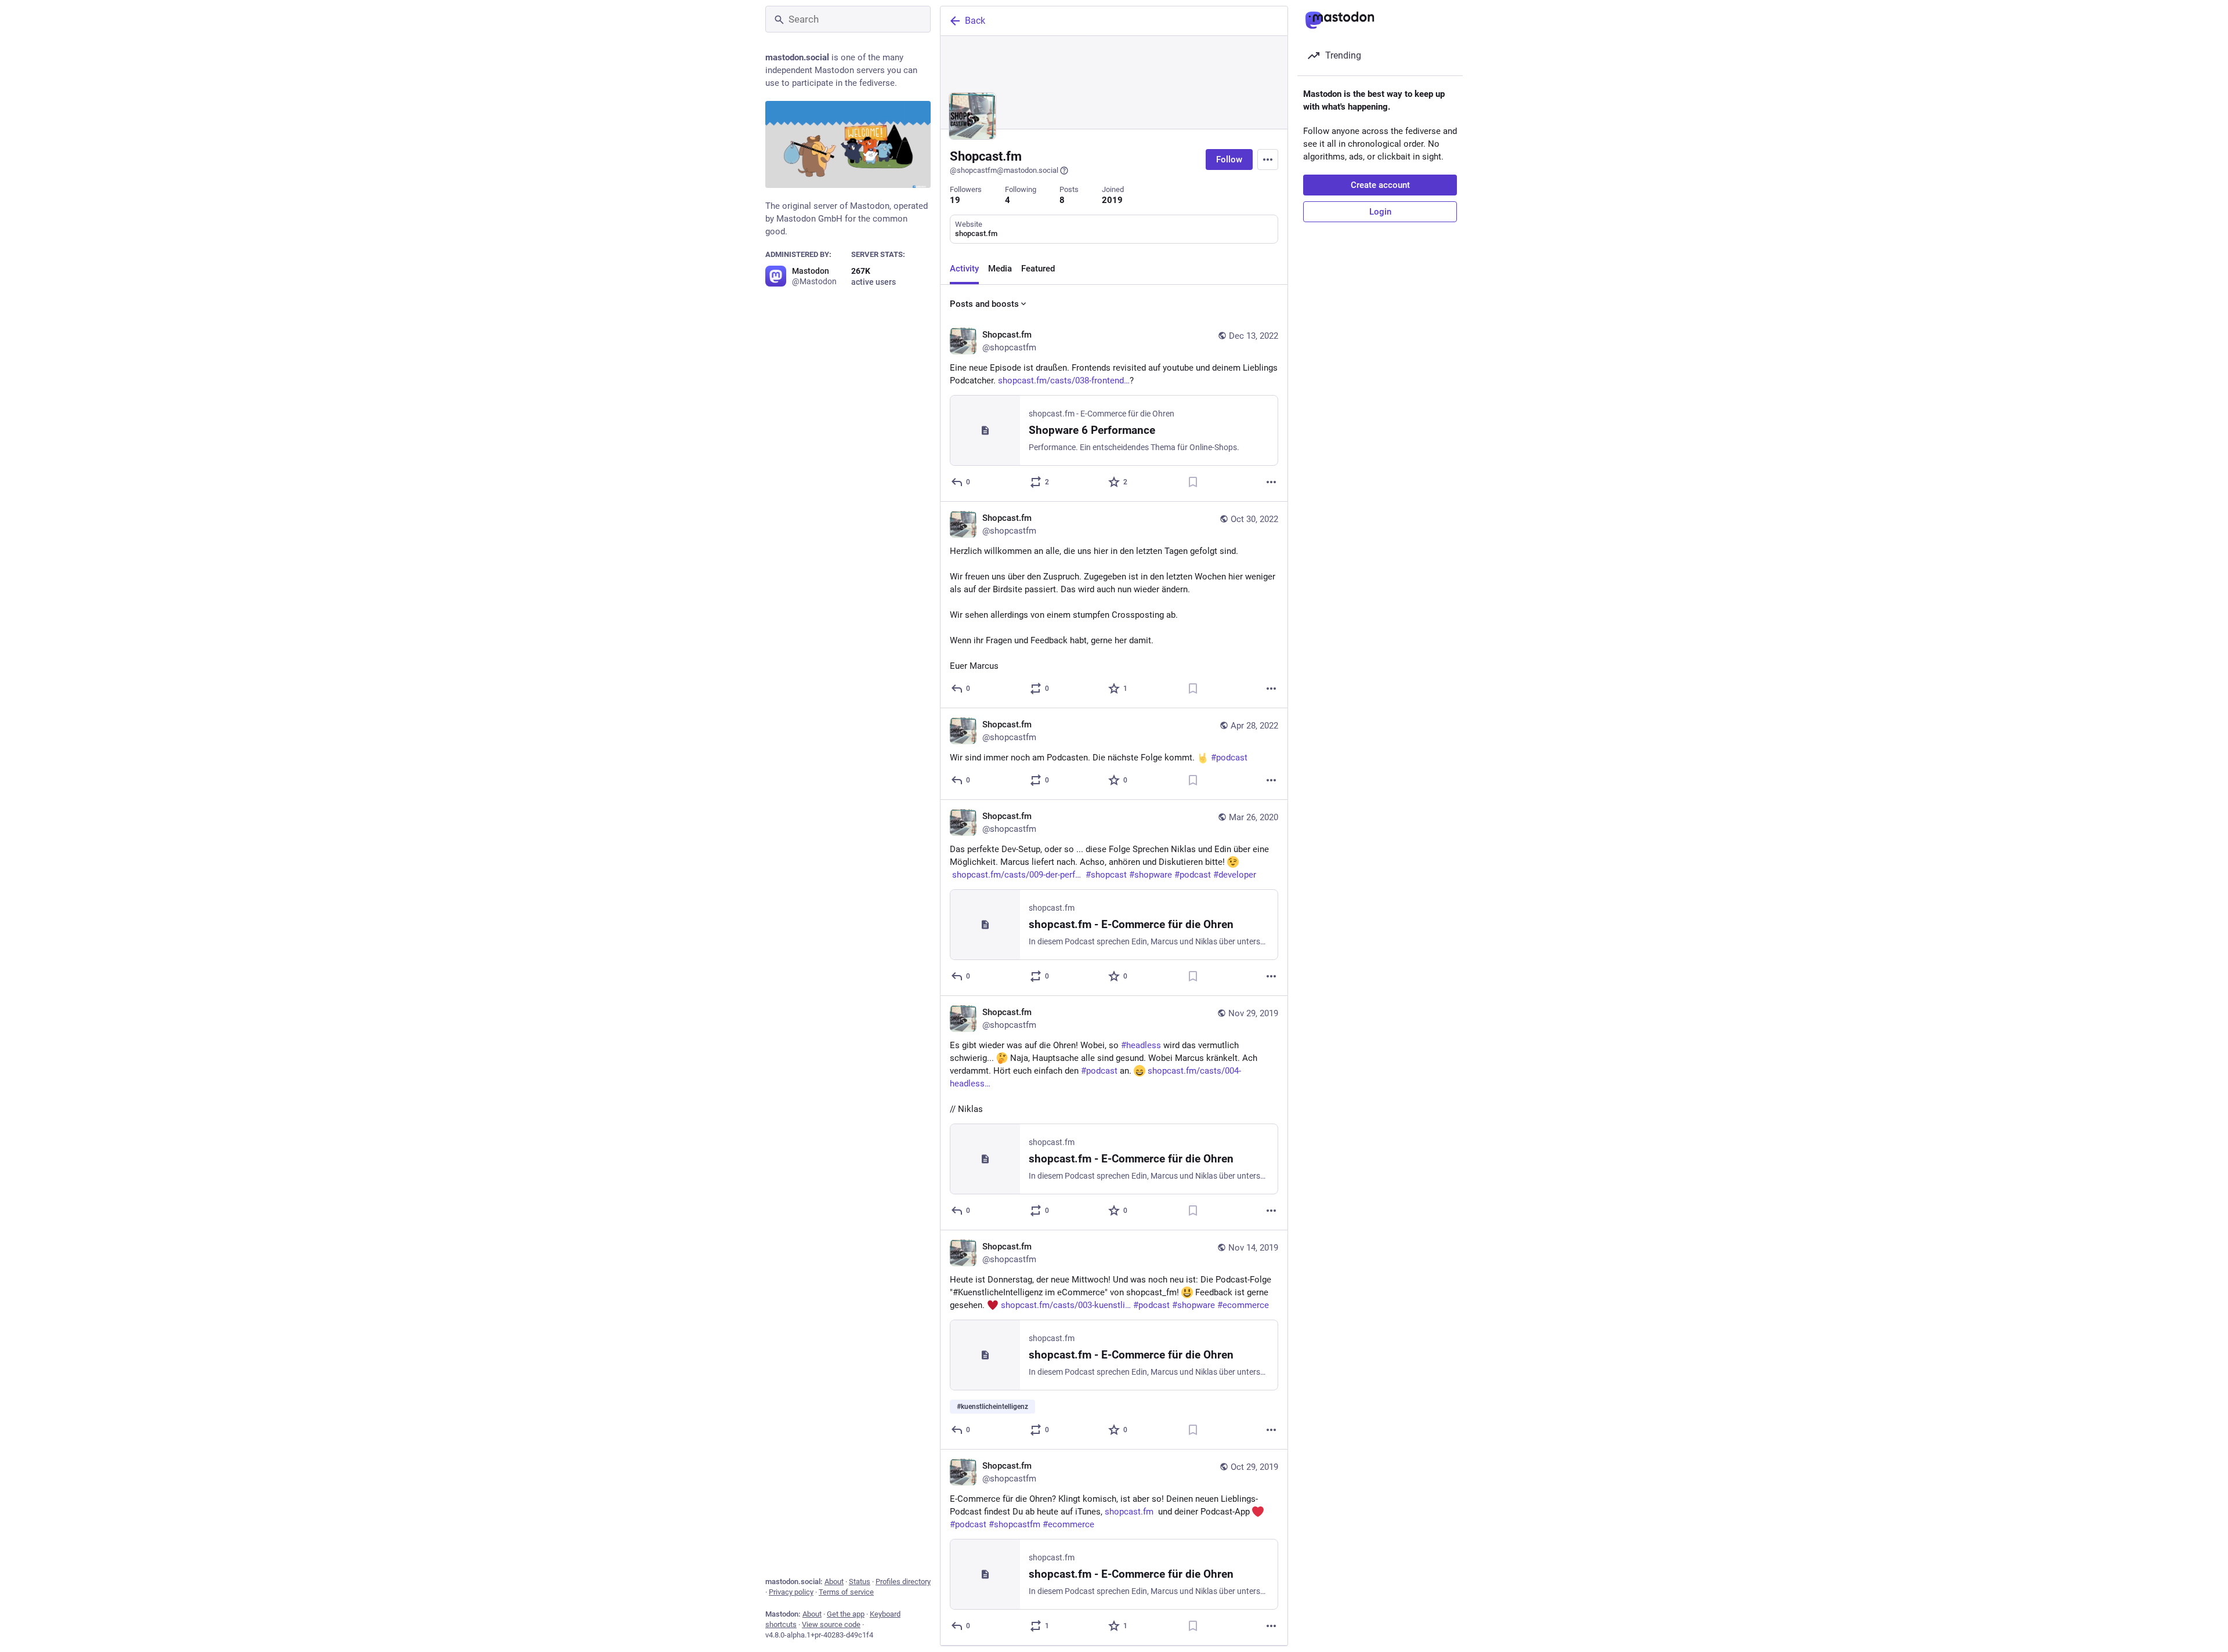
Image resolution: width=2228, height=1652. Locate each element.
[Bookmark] (1193, 482)
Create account (1380, 185)
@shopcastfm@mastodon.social (1004, 170)
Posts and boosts (984, 304)
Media (1000, 269)
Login (1380, 212)
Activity (964, 269)
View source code (831, 1624)
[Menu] (1268, 160)
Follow (1229, 160)
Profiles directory (903, 1582)
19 (955, 200)
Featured (1038, 269)
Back (975, 21)
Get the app (846, 1614)
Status (860, 1582)
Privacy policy (791, 1592)
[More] (1271, 482)
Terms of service (846, 1592)
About (834, 1582)
